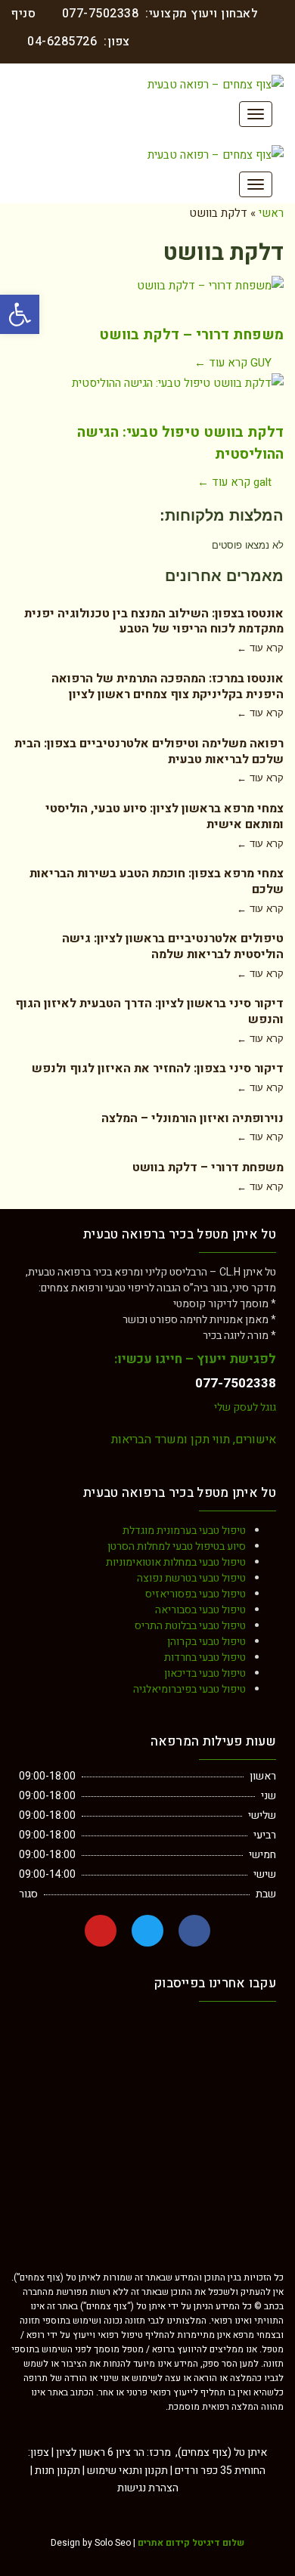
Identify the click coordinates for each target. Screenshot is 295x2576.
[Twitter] (147, 1931)
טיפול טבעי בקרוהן (206, 1642)
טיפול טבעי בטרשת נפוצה (191, 1578)
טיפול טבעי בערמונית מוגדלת (184, 1531)
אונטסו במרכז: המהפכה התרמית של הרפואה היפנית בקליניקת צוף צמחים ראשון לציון (168, 687)
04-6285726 (62, 42)
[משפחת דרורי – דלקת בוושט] (147, 296)
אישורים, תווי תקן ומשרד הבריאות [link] (194, 1440)
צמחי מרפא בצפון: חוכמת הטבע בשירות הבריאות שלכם (157, 881)
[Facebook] (194, 1931)
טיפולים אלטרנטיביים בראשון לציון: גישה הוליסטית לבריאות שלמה (173, 946)
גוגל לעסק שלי (245, 1407)
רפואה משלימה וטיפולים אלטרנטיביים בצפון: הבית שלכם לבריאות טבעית (149, 751)
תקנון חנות (57, 2471)
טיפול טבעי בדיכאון (205, 1673)
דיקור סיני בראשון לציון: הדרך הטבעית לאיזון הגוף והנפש (149, 1011)
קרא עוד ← (221, 363)
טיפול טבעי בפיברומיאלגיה (189, 1689)
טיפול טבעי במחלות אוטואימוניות (176, 1562)
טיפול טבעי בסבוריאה (200, 1610)
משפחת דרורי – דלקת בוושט (191, 335)
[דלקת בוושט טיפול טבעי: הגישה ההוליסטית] (147, 394)
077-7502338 (101, 14)
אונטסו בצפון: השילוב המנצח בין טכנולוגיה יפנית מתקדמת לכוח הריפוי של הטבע (154, 622)
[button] (20, 314)
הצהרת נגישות (148, 2488)
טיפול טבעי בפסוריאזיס (196, 1594)
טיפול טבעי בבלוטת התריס (190, 1626)
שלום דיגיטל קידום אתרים (191, 2543)
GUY (261, 363)
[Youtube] (101, 1931)
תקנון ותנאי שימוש (127, 2471)
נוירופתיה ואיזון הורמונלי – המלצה (193, 1118)
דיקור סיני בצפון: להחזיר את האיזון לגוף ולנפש (158, 1068)
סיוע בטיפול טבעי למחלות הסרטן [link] (177, 1546)
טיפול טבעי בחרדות (205, 1658)
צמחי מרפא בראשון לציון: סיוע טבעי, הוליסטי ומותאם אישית (165, 816)
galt (262, 482)
